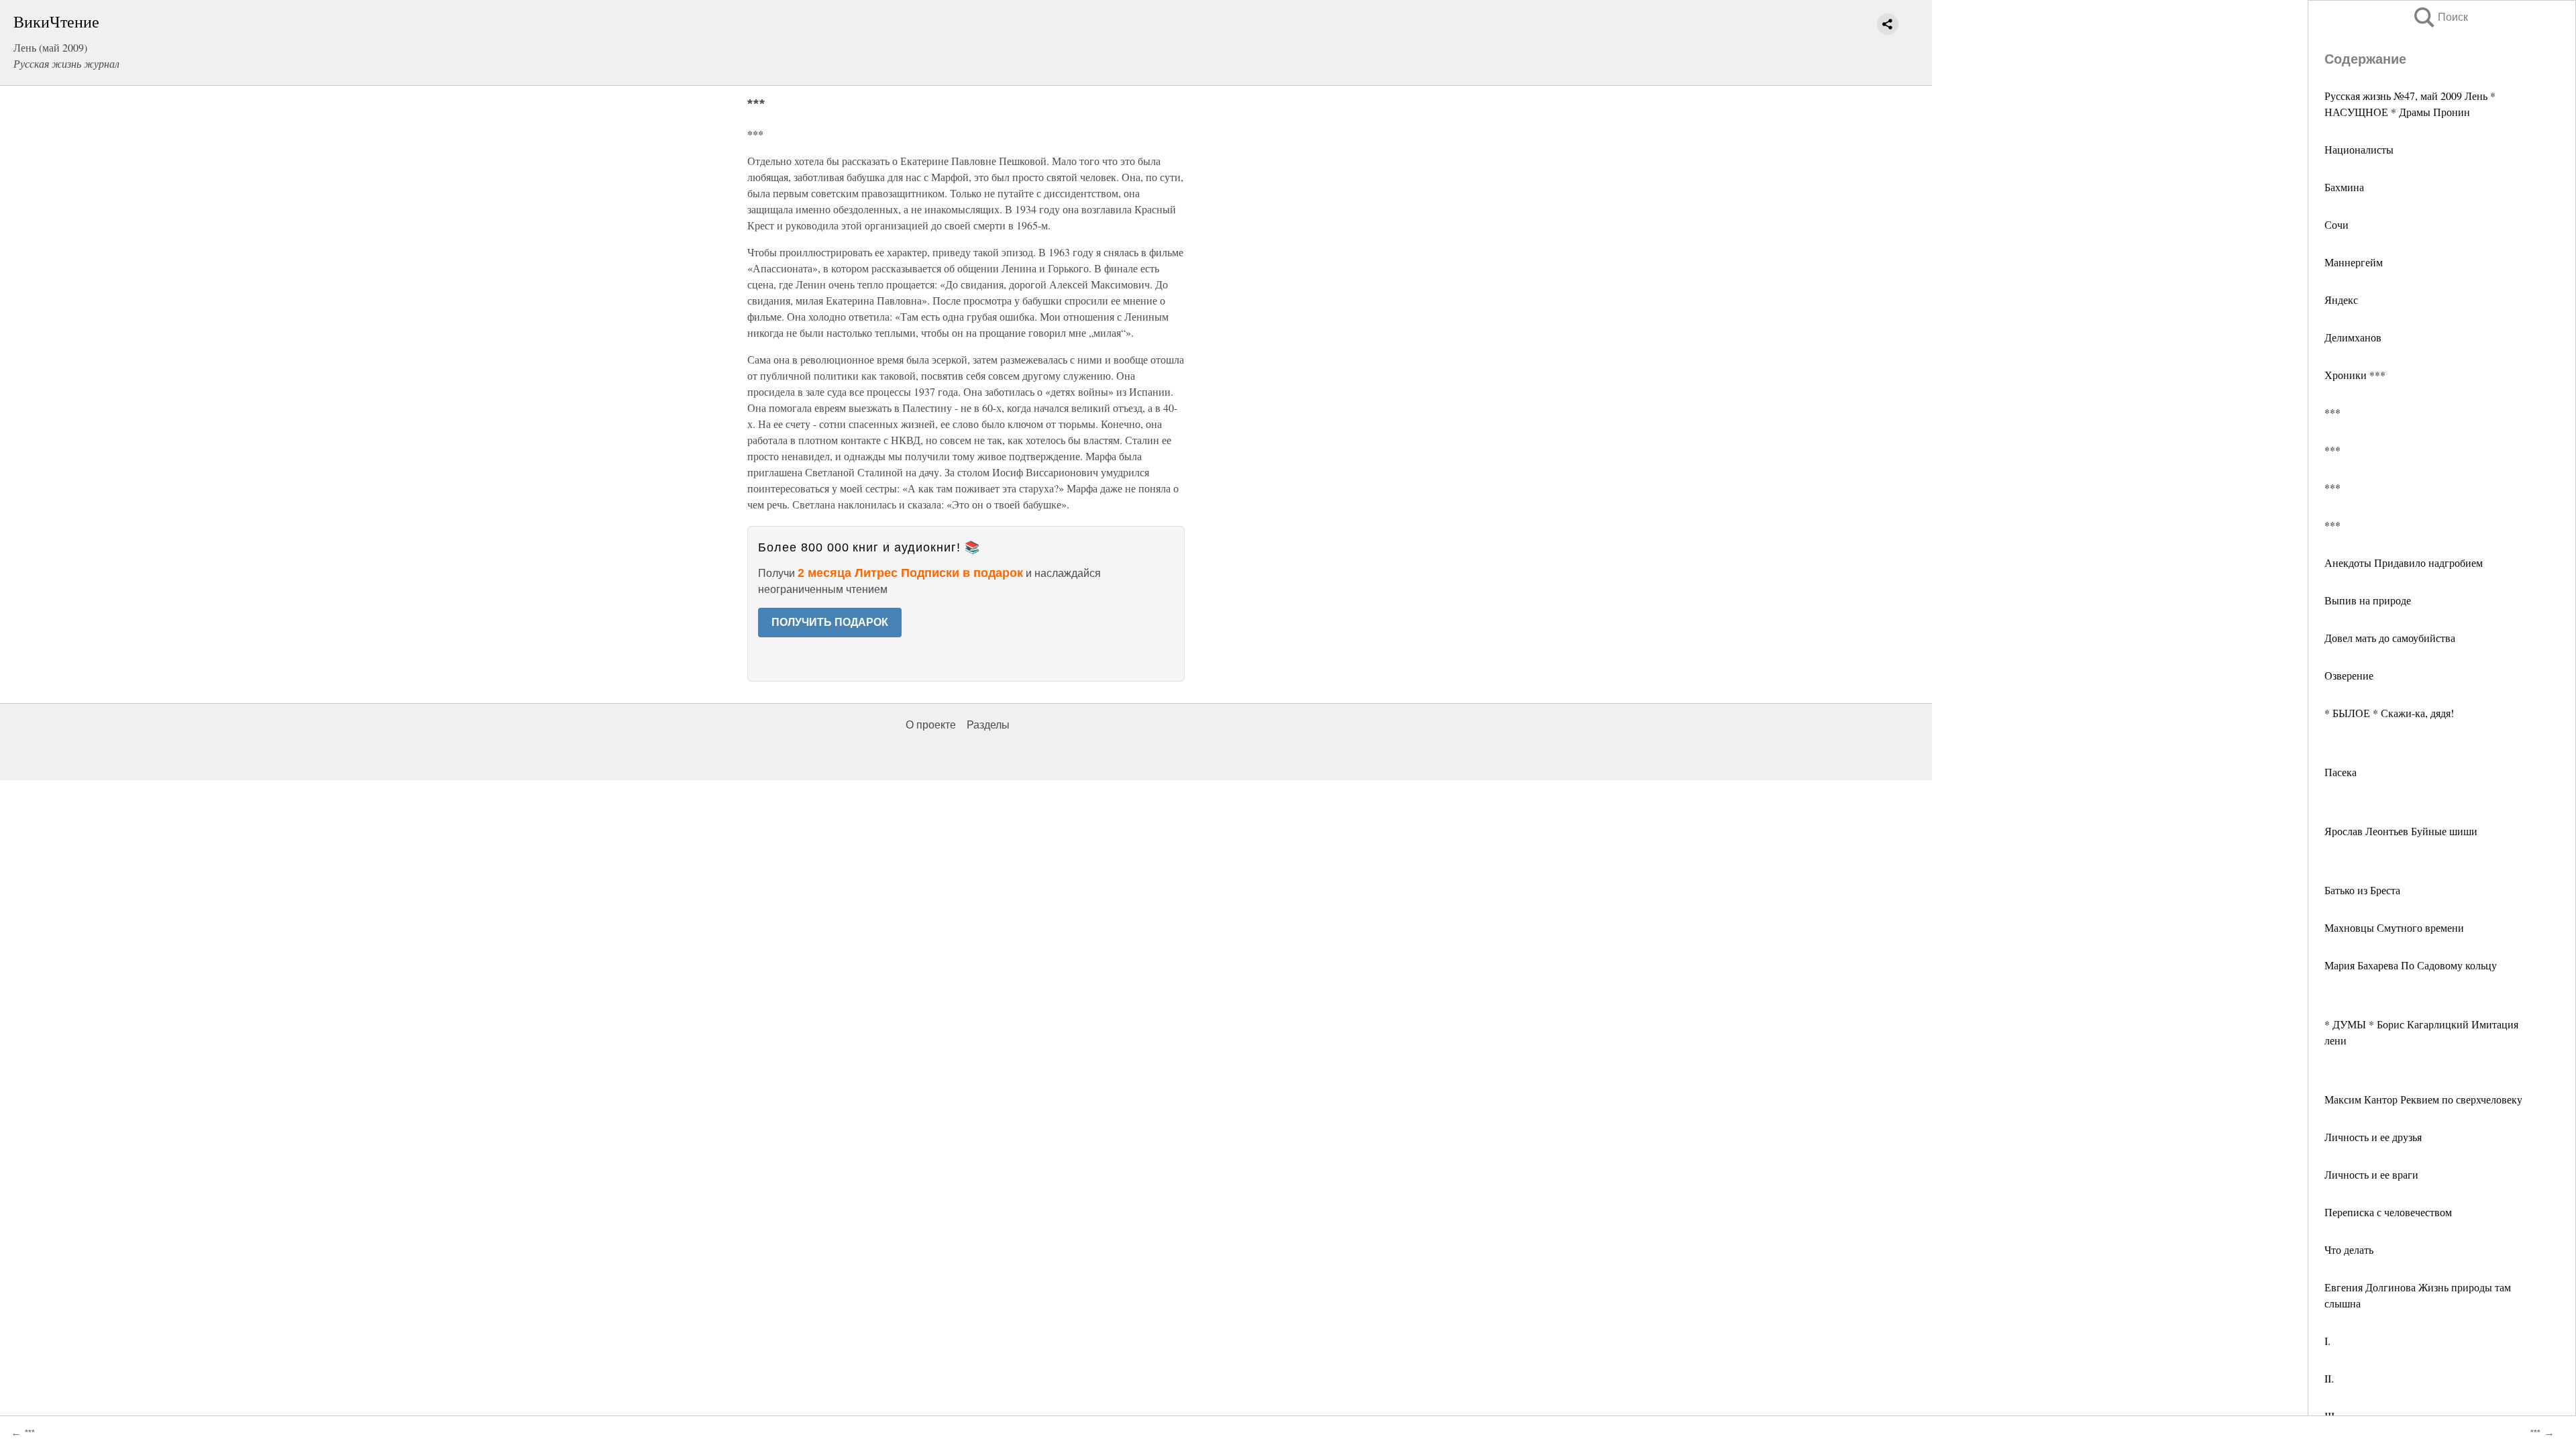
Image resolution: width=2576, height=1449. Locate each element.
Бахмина (2344, 187)
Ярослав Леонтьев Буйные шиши (2401, 831)
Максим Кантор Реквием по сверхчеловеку (2423, 1099)
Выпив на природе (2368, 600)
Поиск (2440, 17)
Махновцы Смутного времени (2394, 927)
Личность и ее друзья (2373, 1137)
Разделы (988, 725)
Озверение (2349, 675)
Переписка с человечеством (2388, 1212)
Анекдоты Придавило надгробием (2404, 562)
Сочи (2337, 224)
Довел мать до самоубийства (2390, 638)
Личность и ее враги (2371, 1174)
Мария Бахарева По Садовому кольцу (2411, 965)
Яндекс (2341, 300)
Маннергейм (2354, 262)
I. (2327, 1341)
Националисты (2359, 149)
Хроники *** (2355, 375)
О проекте (931, 725)
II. (2329, 1378)
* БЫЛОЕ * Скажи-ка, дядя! (2389, 713)
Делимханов (2353, 337)
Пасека (2341, 772)
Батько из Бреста (2362, 890)
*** (2332, 412)
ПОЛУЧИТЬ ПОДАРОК (830, 622)
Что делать (2349, 1249)
